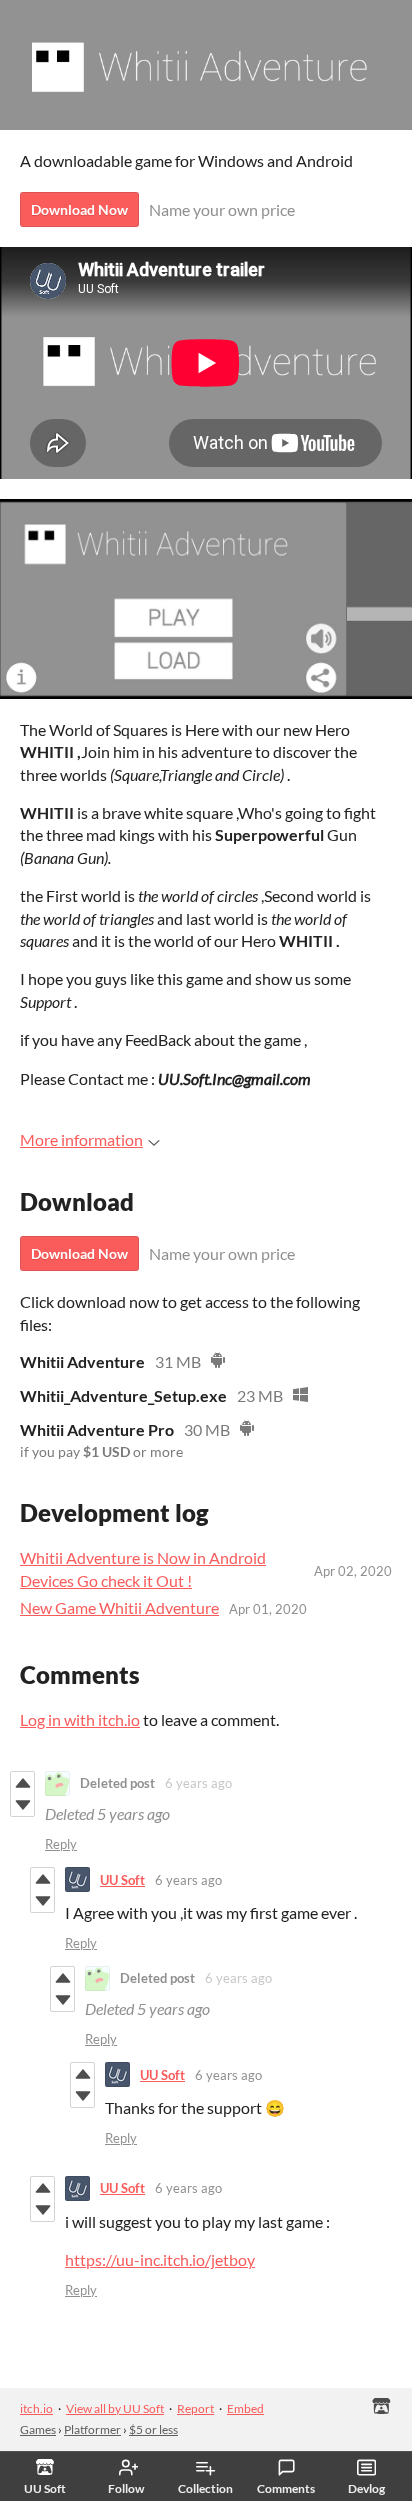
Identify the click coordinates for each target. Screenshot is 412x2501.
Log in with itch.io (80, 1719)
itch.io (36, 2408)
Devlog (366, 2488)
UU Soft (122, 1880)
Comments (286, 2488)
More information (81, 1139)
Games (38, 2429)
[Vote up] (22, 1783)
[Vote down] (22, 1805)
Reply (61, 1844)
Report (195, 2408)
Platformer (92, 2429)
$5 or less (153, 2429)
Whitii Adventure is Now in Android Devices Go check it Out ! (143, 1568)
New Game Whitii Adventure (119, 1607)
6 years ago (198, 1783)
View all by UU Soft (115, 2408)
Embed (245, 2408)
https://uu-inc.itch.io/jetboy (160, 2259)
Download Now (79, 209)
